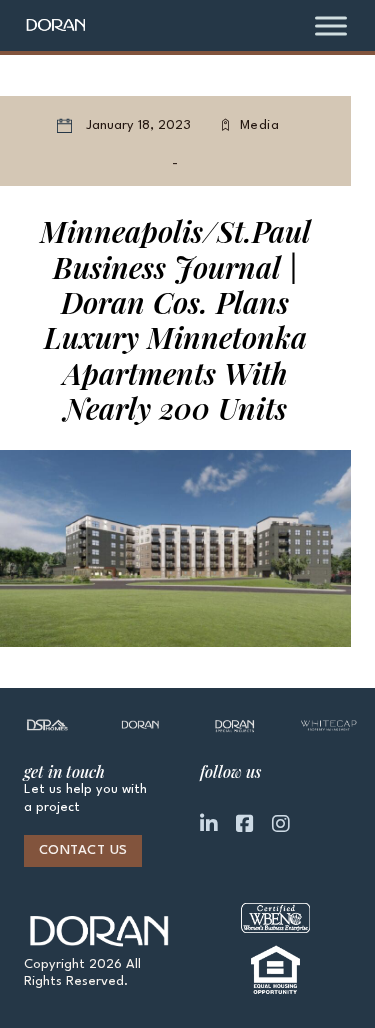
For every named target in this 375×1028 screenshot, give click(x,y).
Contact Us (83, 850)
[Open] (331, 25)
